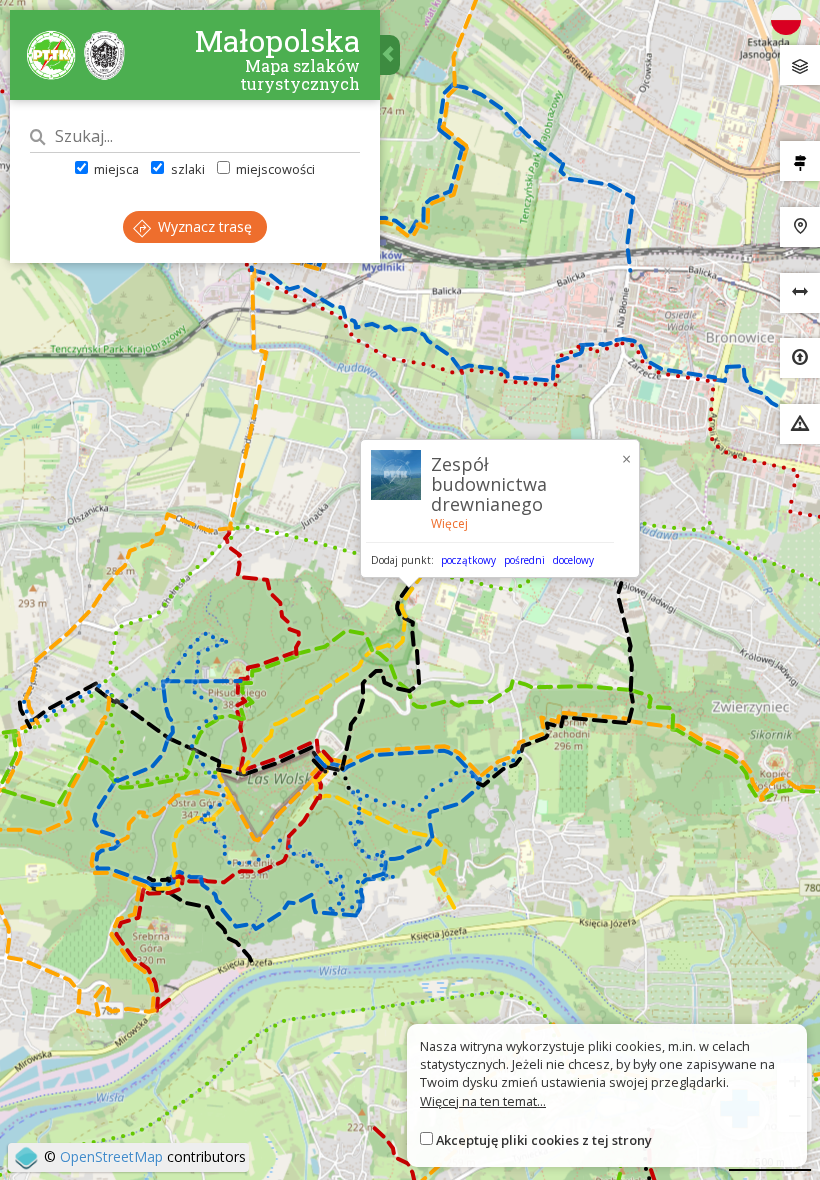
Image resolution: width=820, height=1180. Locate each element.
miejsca (115, 169)
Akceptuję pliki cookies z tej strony (544, 1140)
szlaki (186, 169)
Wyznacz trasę (203, 226)
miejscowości (274, 169)
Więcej (449, 523)
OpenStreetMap (111, 1156)
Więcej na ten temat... (483, 1101)
